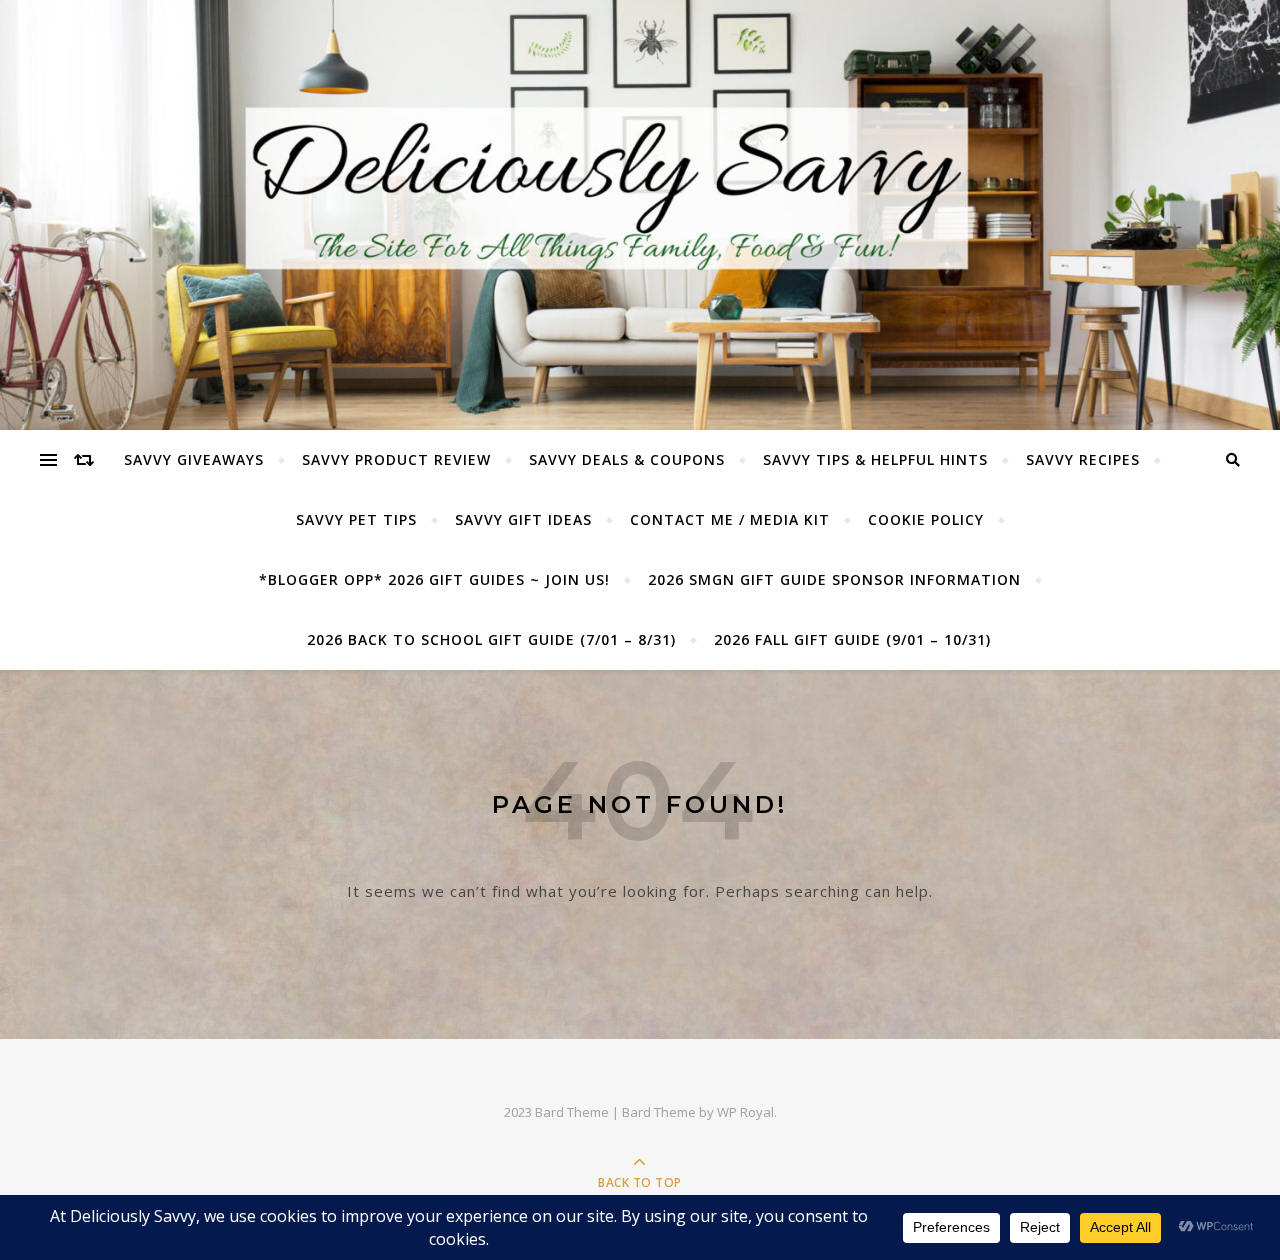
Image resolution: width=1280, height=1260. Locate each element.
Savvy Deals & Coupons (627, 459)
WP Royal (745, 1112)
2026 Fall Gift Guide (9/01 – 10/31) (852, 639)
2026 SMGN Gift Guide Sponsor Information (834, 579)
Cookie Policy (926, 519)
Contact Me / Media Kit (730, 519)
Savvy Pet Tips (356, 519)
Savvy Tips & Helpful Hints (875, 459)
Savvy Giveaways (194, 459)
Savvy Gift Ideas (523, 519)
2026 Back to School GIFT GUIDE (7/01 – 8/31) (491, 639)
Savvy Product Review (396, 459)
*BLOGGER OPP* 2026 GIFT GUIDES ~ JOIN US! (434, 579)
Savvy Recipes (1083, 459)
